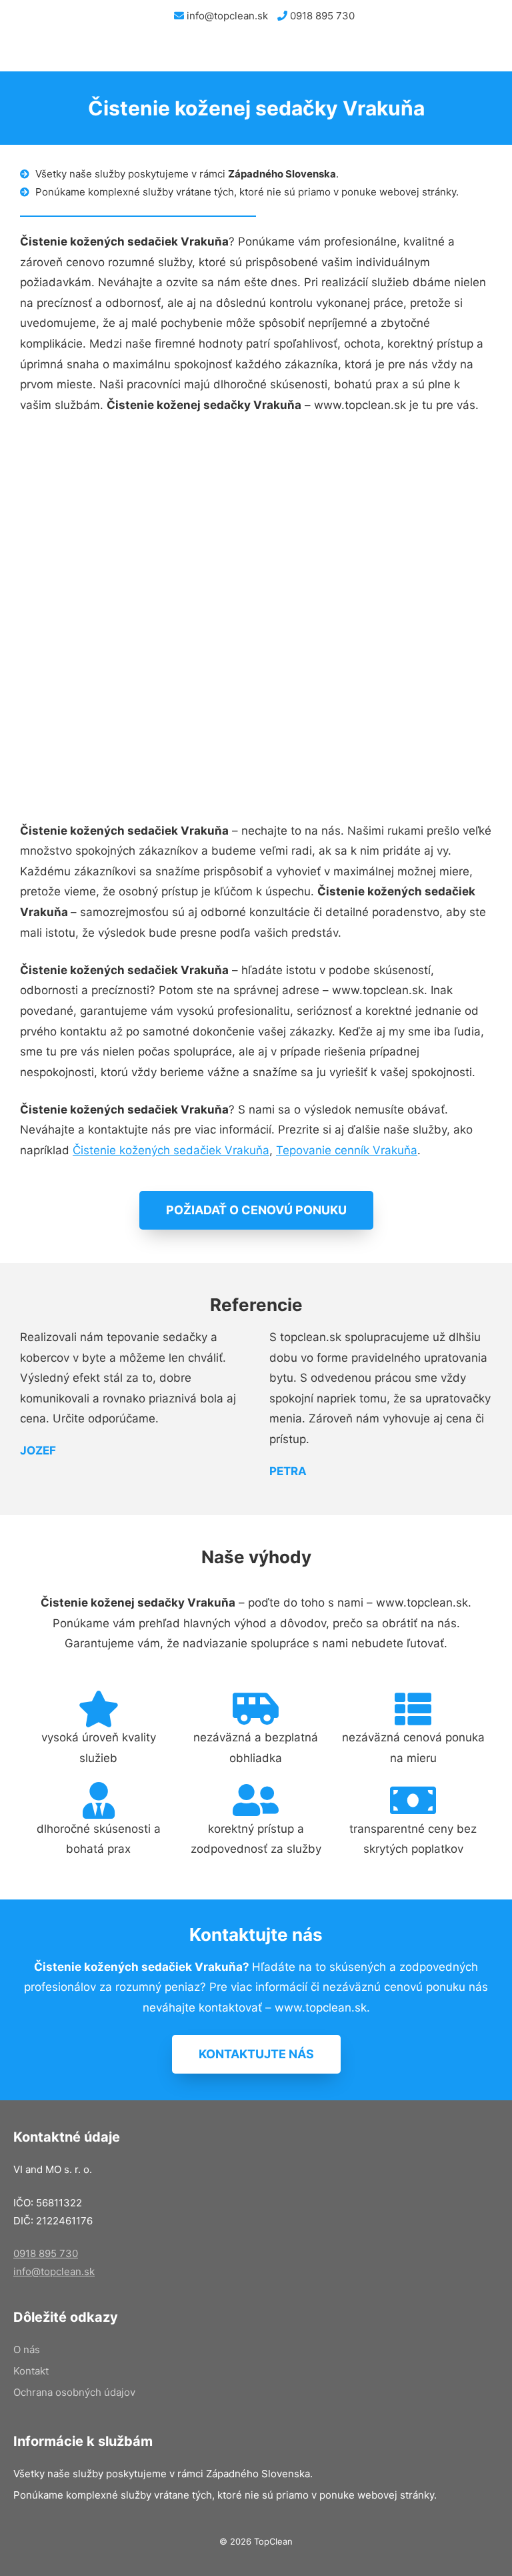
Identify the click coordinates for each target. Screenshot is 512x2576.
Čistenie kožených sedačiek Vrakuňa (171, 1150)
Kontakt (31, 2371)
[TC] (73, 51)
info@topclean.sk (226, 16)
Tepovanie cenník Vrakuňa (347, 1150)
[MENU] (491, 51)
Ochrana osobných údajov (74, 2392)
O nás (27, 2349)
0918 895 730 (321, 16)
